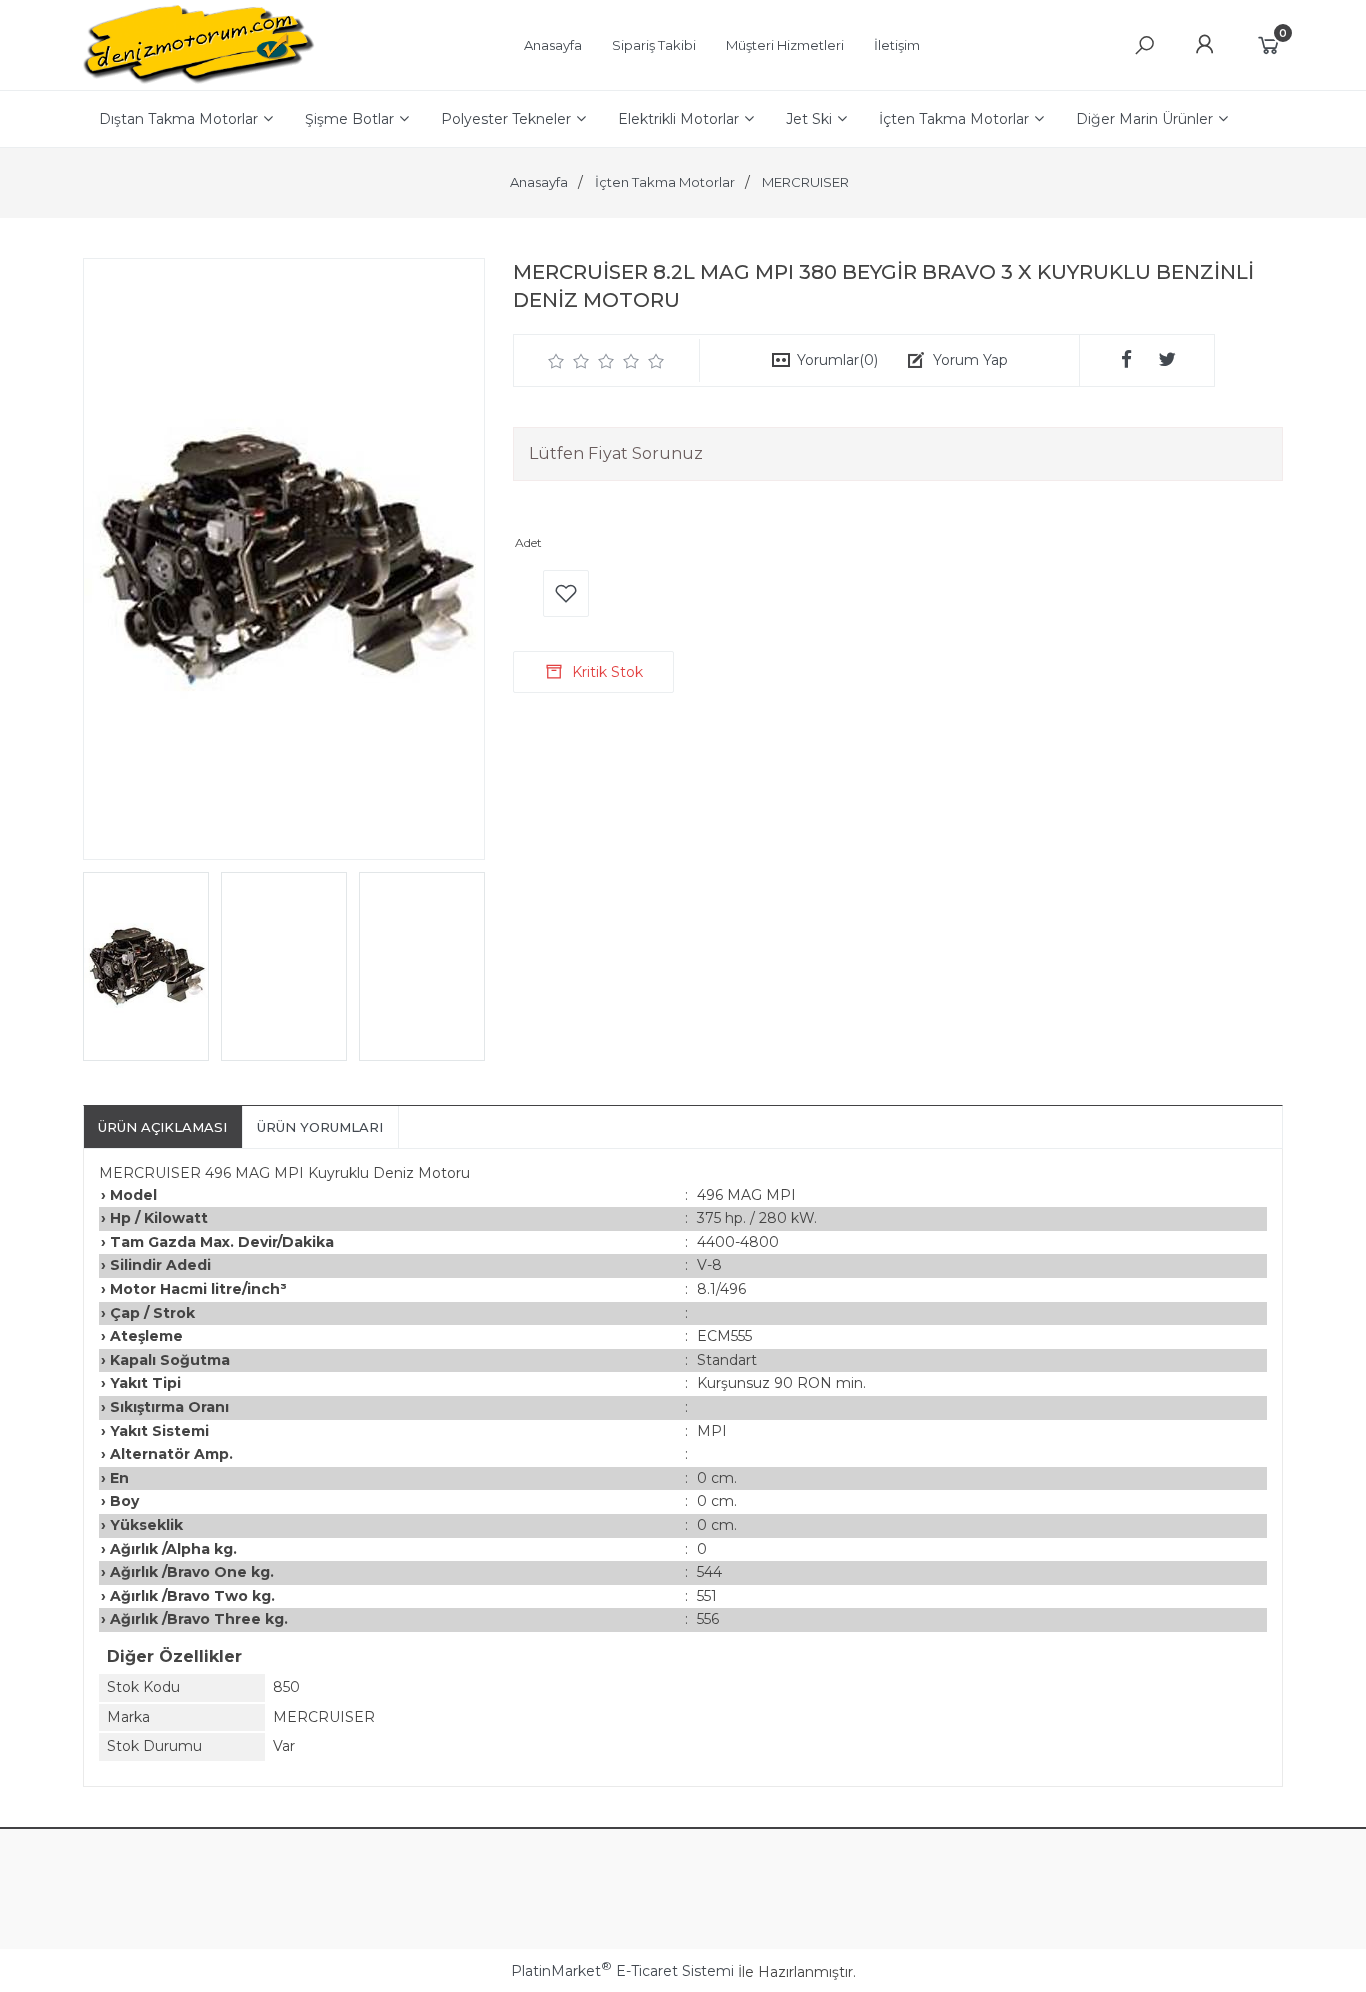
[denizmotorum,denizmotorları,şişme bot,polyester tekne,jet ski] (199, 80)
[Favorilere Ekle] (566, 593)
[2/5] (569, 361)
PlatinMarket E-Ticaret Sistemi (622, 1971)
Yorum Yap (970, 360)
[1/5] (556, 361)
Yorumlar (837, 360)
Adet (528, 542)
